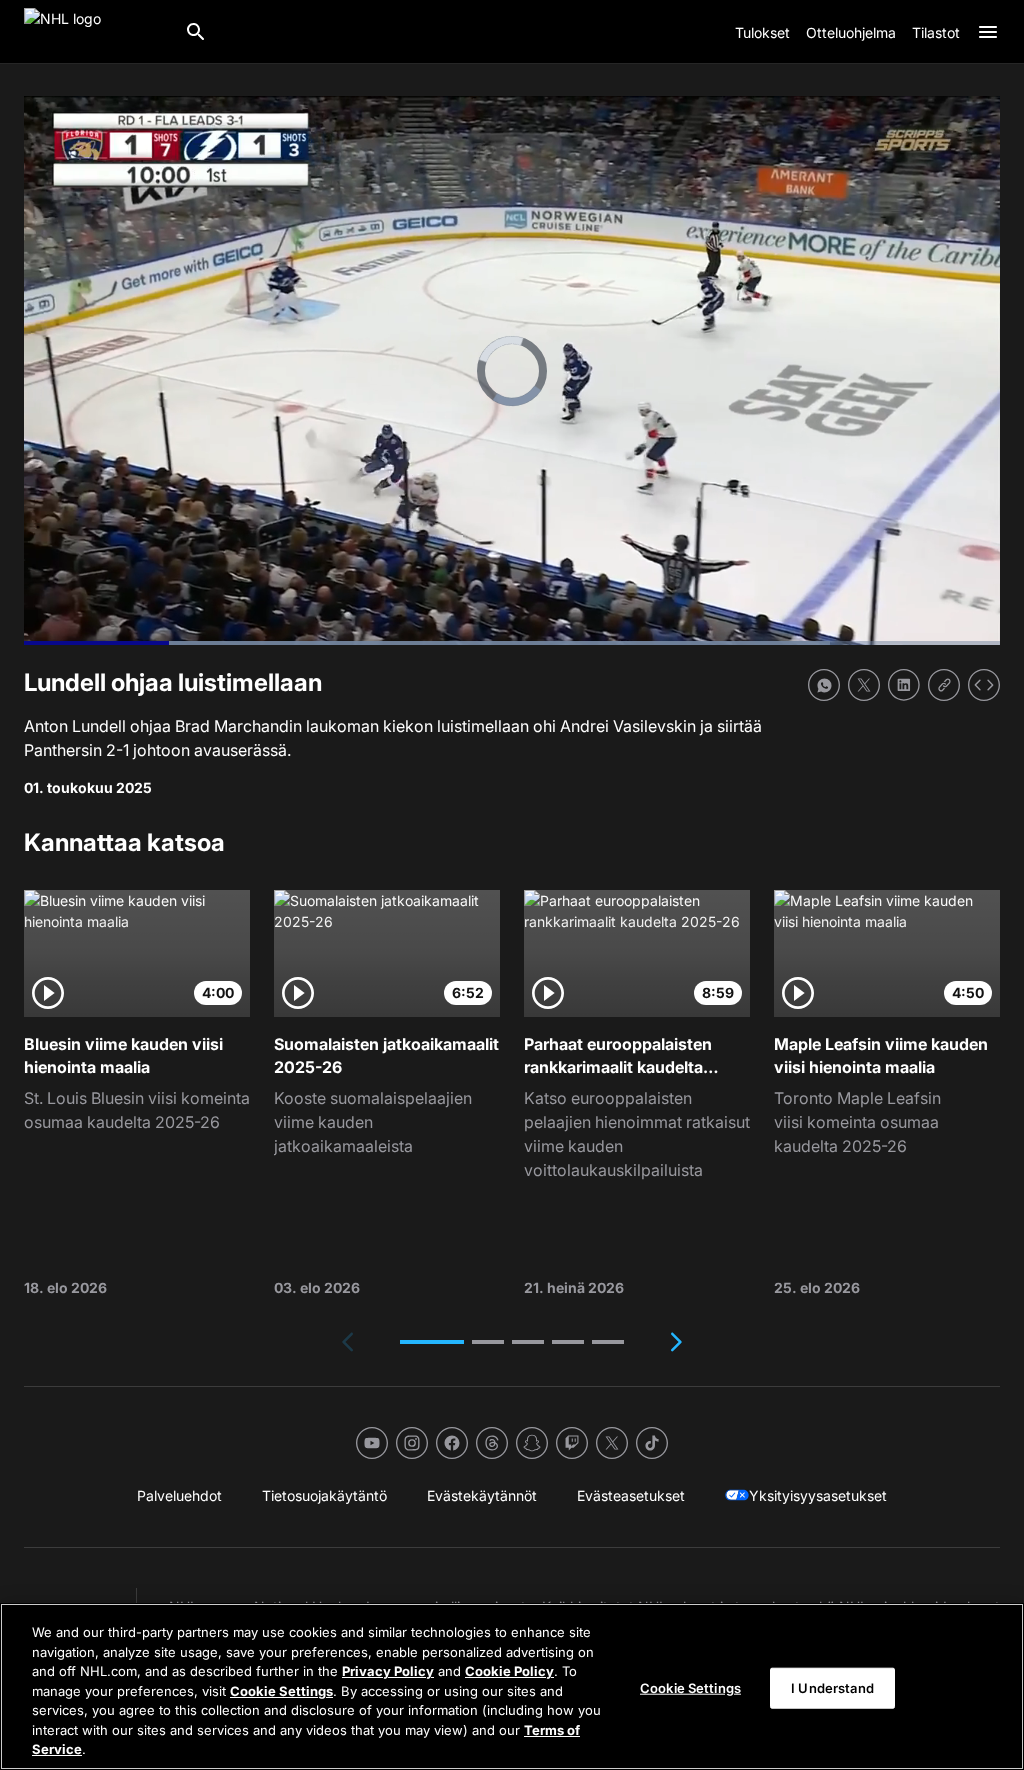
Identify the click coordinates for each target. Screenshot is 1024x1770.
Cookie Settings (281, 1691)
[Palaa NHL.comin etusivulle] (96, 32)
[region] (512, 1686)
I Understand (832, 1687)
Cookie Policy (509, 1671)
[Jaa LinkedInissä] (904, 685)
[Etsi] (196, 32)
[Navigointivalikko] (988, 32)
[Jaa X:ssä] (864, 685)
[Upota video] (984, 685)
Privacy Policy (388, 1671)
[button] (432, 1342)
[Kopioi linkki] (944, 685)
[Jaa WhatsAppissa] (824, 685)
